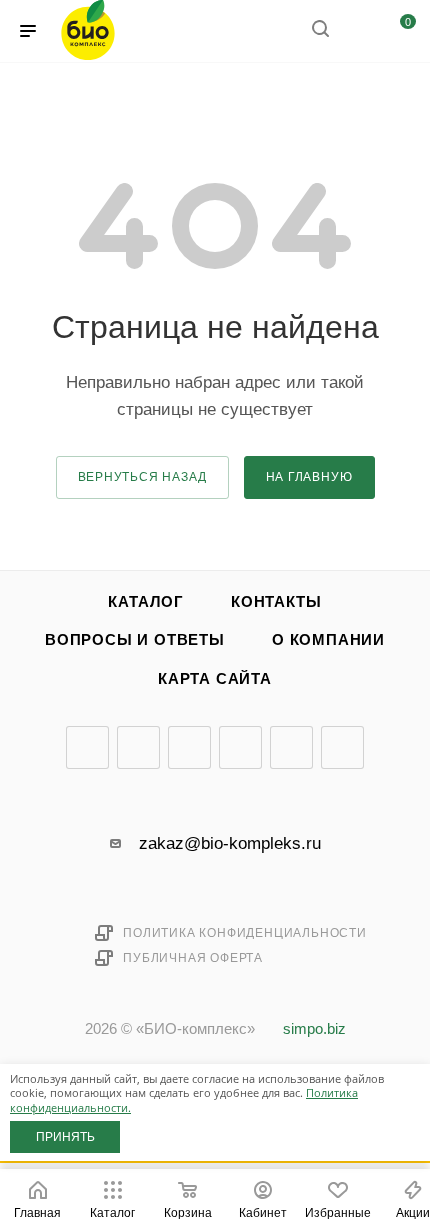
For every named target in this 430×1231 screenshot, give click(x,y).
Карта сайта (215, 679)
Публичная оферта (193, 958)
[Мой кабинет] (358, 31)
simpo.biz (314, 1029)
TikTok (342, 747)
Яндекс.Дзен (291, 747)
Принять (65, 1137)
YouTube (189, 747)
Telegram (138, 747)
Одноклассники (240, 747)
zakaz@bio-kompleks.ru (230, 843)
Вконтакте (87, 747)
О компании (328, 640)
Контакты (276, 602)
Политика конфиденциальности (245, 933)
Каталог (146, 602)
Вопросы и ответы (135, 640)
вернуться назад (142, 477)
